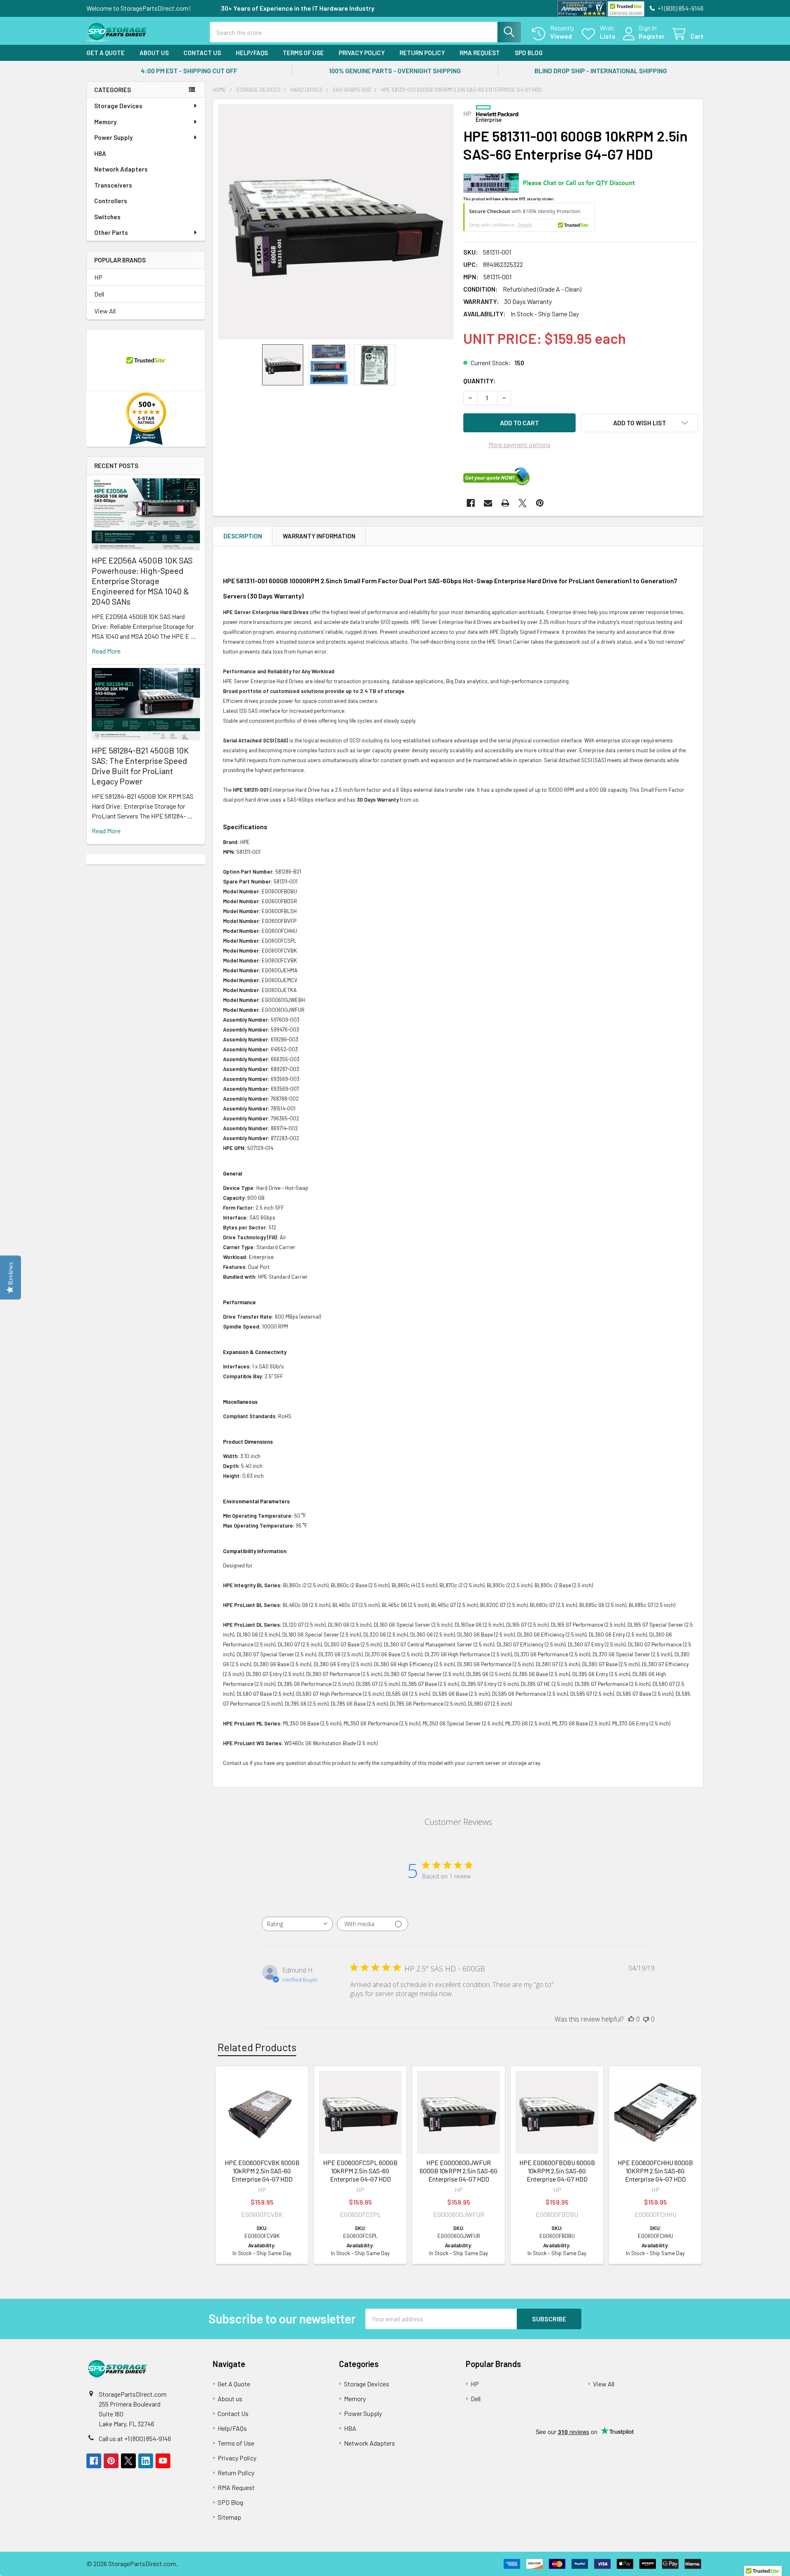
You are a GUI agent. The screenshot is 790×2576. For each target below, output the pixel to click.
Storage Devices (118, 106)
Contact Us (202, 53)
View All (105, 311)
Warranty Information (319, 536)
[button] (639, 423)
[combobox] (297, 1924)
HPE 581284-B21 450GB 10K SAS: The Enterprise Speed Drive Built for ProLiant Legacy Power (140, 766)
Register (652, 36)
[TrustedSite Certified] (626, 9)
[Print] (505, 503)
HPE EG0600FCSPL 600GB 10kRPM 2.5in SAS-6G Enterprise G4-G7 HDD (360, 2171)
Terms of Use (303, 53)
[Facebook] (471, 503)
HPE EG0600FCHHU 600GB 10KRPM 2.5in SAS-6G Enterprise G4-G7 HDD (655, 2171)
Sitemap (229, 2517)
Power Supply (113, 137)
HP (98, 277)
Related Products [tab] (257, 2047)
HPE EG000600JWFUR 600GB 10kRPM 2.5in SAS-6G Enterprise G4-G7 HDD (459, 2171)
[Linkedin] (146, 2461)
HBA (100, 153)
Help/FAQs (252, 53)
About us (154, 53)
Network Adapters (121, 169)
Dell (99, 294)
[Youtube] (163, 2461)
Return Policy (422, 53)
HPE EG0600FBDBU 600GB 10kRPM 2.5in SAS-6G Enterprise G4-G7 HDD (557, 2171)
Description (243, 536)
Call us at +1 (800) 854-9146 (135, 2438)
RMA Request (480, 53)
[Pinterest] (540, 503)
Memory (105, 122)
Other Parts (111, 232)
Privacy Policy (362, 53)
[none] (336, 222)
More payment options (519, 444)
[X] (523, 503)
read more (106, 651)
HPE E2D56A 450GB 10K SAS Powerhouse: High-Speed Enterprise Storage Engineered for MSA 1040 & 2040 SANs (142, 581)
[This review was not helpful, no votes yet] (646, 2019)
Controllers (111, 201)
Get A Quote (106, 53)
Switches (107, 217)
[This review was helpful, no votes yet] (631, 2019)
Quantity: (480, 381)
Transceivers (113, 185)
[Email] (488, 503)
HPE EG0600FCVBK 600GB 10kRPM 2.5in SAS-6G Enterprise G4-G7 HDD (262, 2171)
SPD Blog (529, 53)
